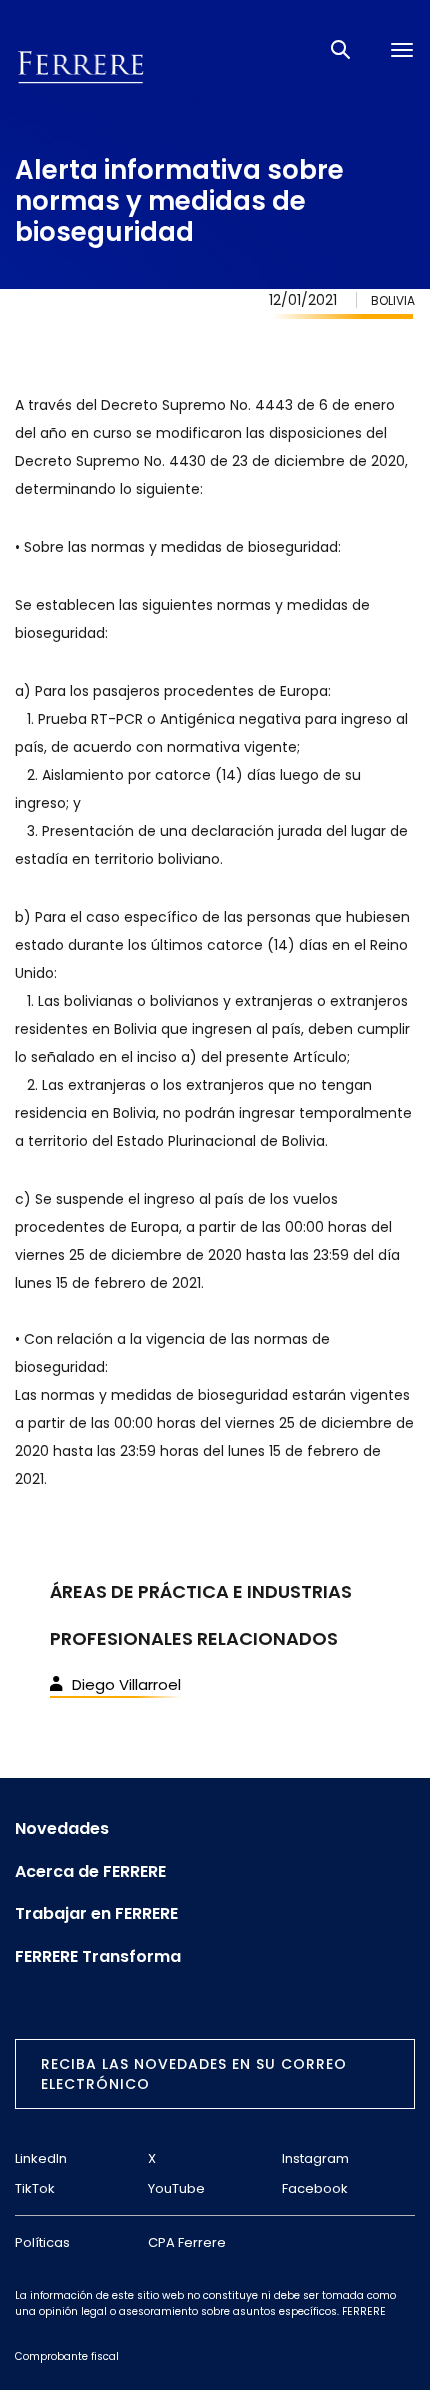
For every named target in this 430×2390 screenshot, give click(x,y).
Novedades (62, 1829)
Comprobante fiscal (67, 2356)
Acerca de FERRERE (90, 1872)
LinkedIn (41, 2158)
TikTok (35, 2188)
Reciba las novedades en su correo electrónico (194, 2074)
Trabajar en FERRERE (96, 1914)
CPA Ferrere (187, 2242)
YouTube (176, 2188)
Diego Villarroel (126, 1684)
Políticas (42, 2242)
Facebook (315, 2188)
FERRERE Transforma (98, 1957)
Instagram (315, 2158)
